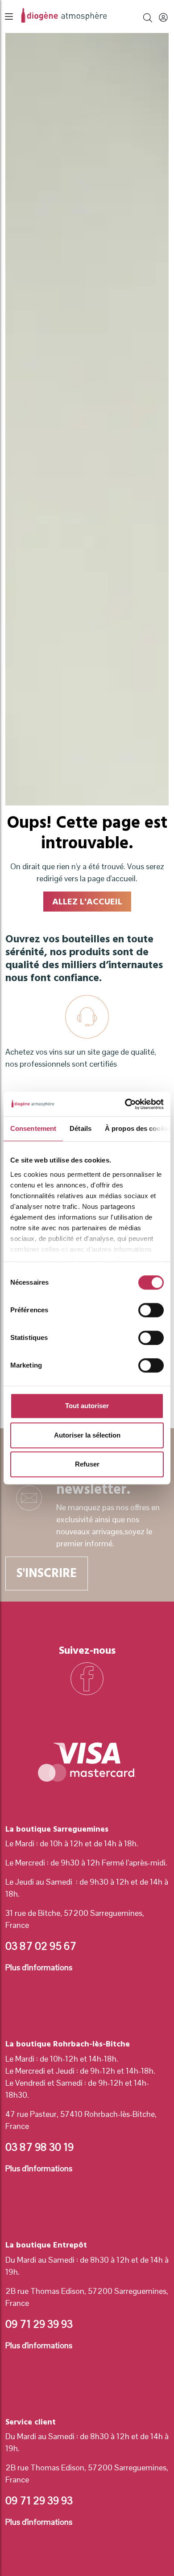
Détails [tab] (81, 1128)
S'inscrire (47, 1573)
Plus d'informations (39, 1967)
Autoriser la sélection (87, 1435)
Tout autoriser (87, 1406)
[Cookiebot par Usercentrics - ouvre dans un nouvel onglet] (125, 1104)
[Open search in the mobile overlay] (148, 16)
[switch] (151, 1310)
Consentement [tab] (33, 1128)
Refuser (87, 1464)
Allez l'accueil (87, 902)
